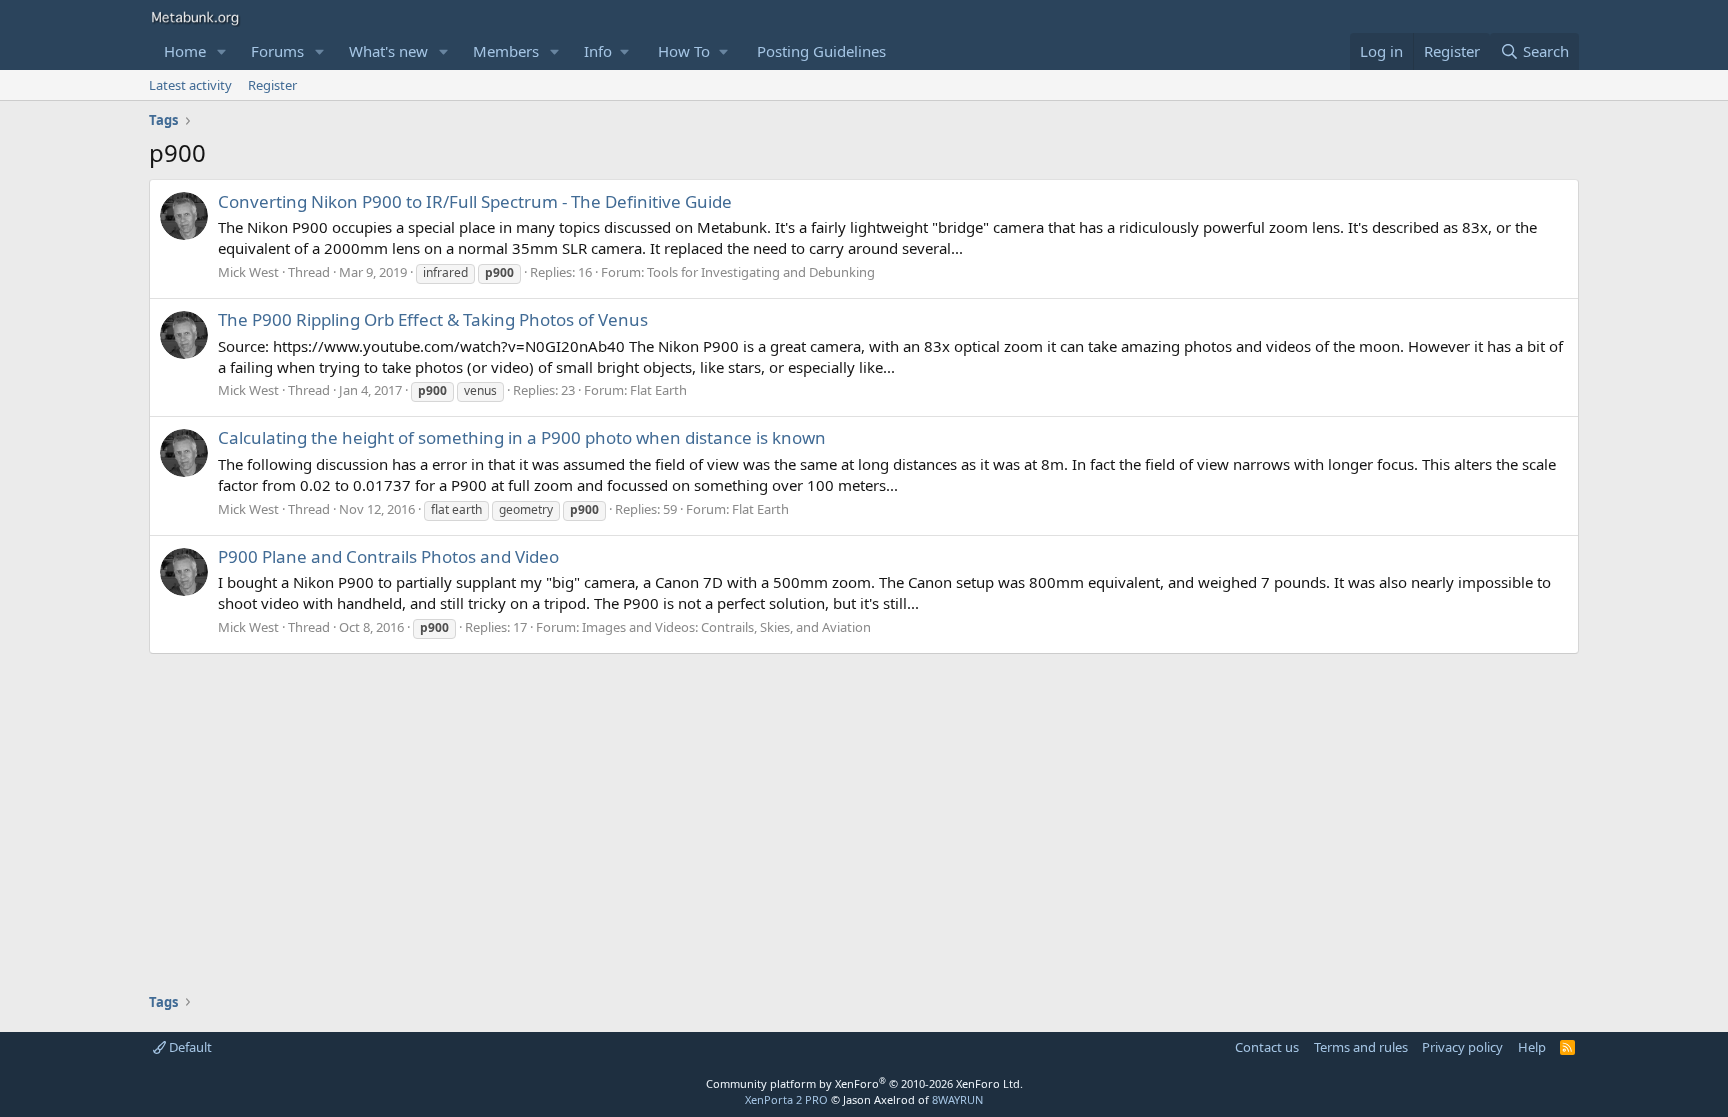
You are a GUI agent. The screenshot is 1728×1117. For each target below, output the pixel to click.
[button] (222, 51)
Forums (277, 51)
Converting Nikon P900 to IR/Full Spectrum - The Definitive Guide (475, 201)
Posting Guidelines (821, 51)
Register (272, 85)
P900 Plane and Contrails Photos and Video (388, 556)
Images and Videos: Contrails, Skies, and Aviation (726, 627)
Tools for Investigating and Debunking (761, 272)
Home (185, 51)
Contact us (1267, 1047)
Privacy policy (1462, 1047)
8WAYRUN (957, 1099)
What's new (388, 51)
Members (506, 51)
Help (1532, 1047)
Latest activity (190, 85)
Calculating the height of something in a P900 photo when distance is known (522, 437)
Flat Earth (658, 390)
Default (189, 1047)
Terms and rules (1361, 1047)
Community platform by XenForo (864, 1083)
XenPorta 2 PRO (786, 1099)
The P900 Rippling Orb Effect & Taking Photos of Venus (433, 319)
